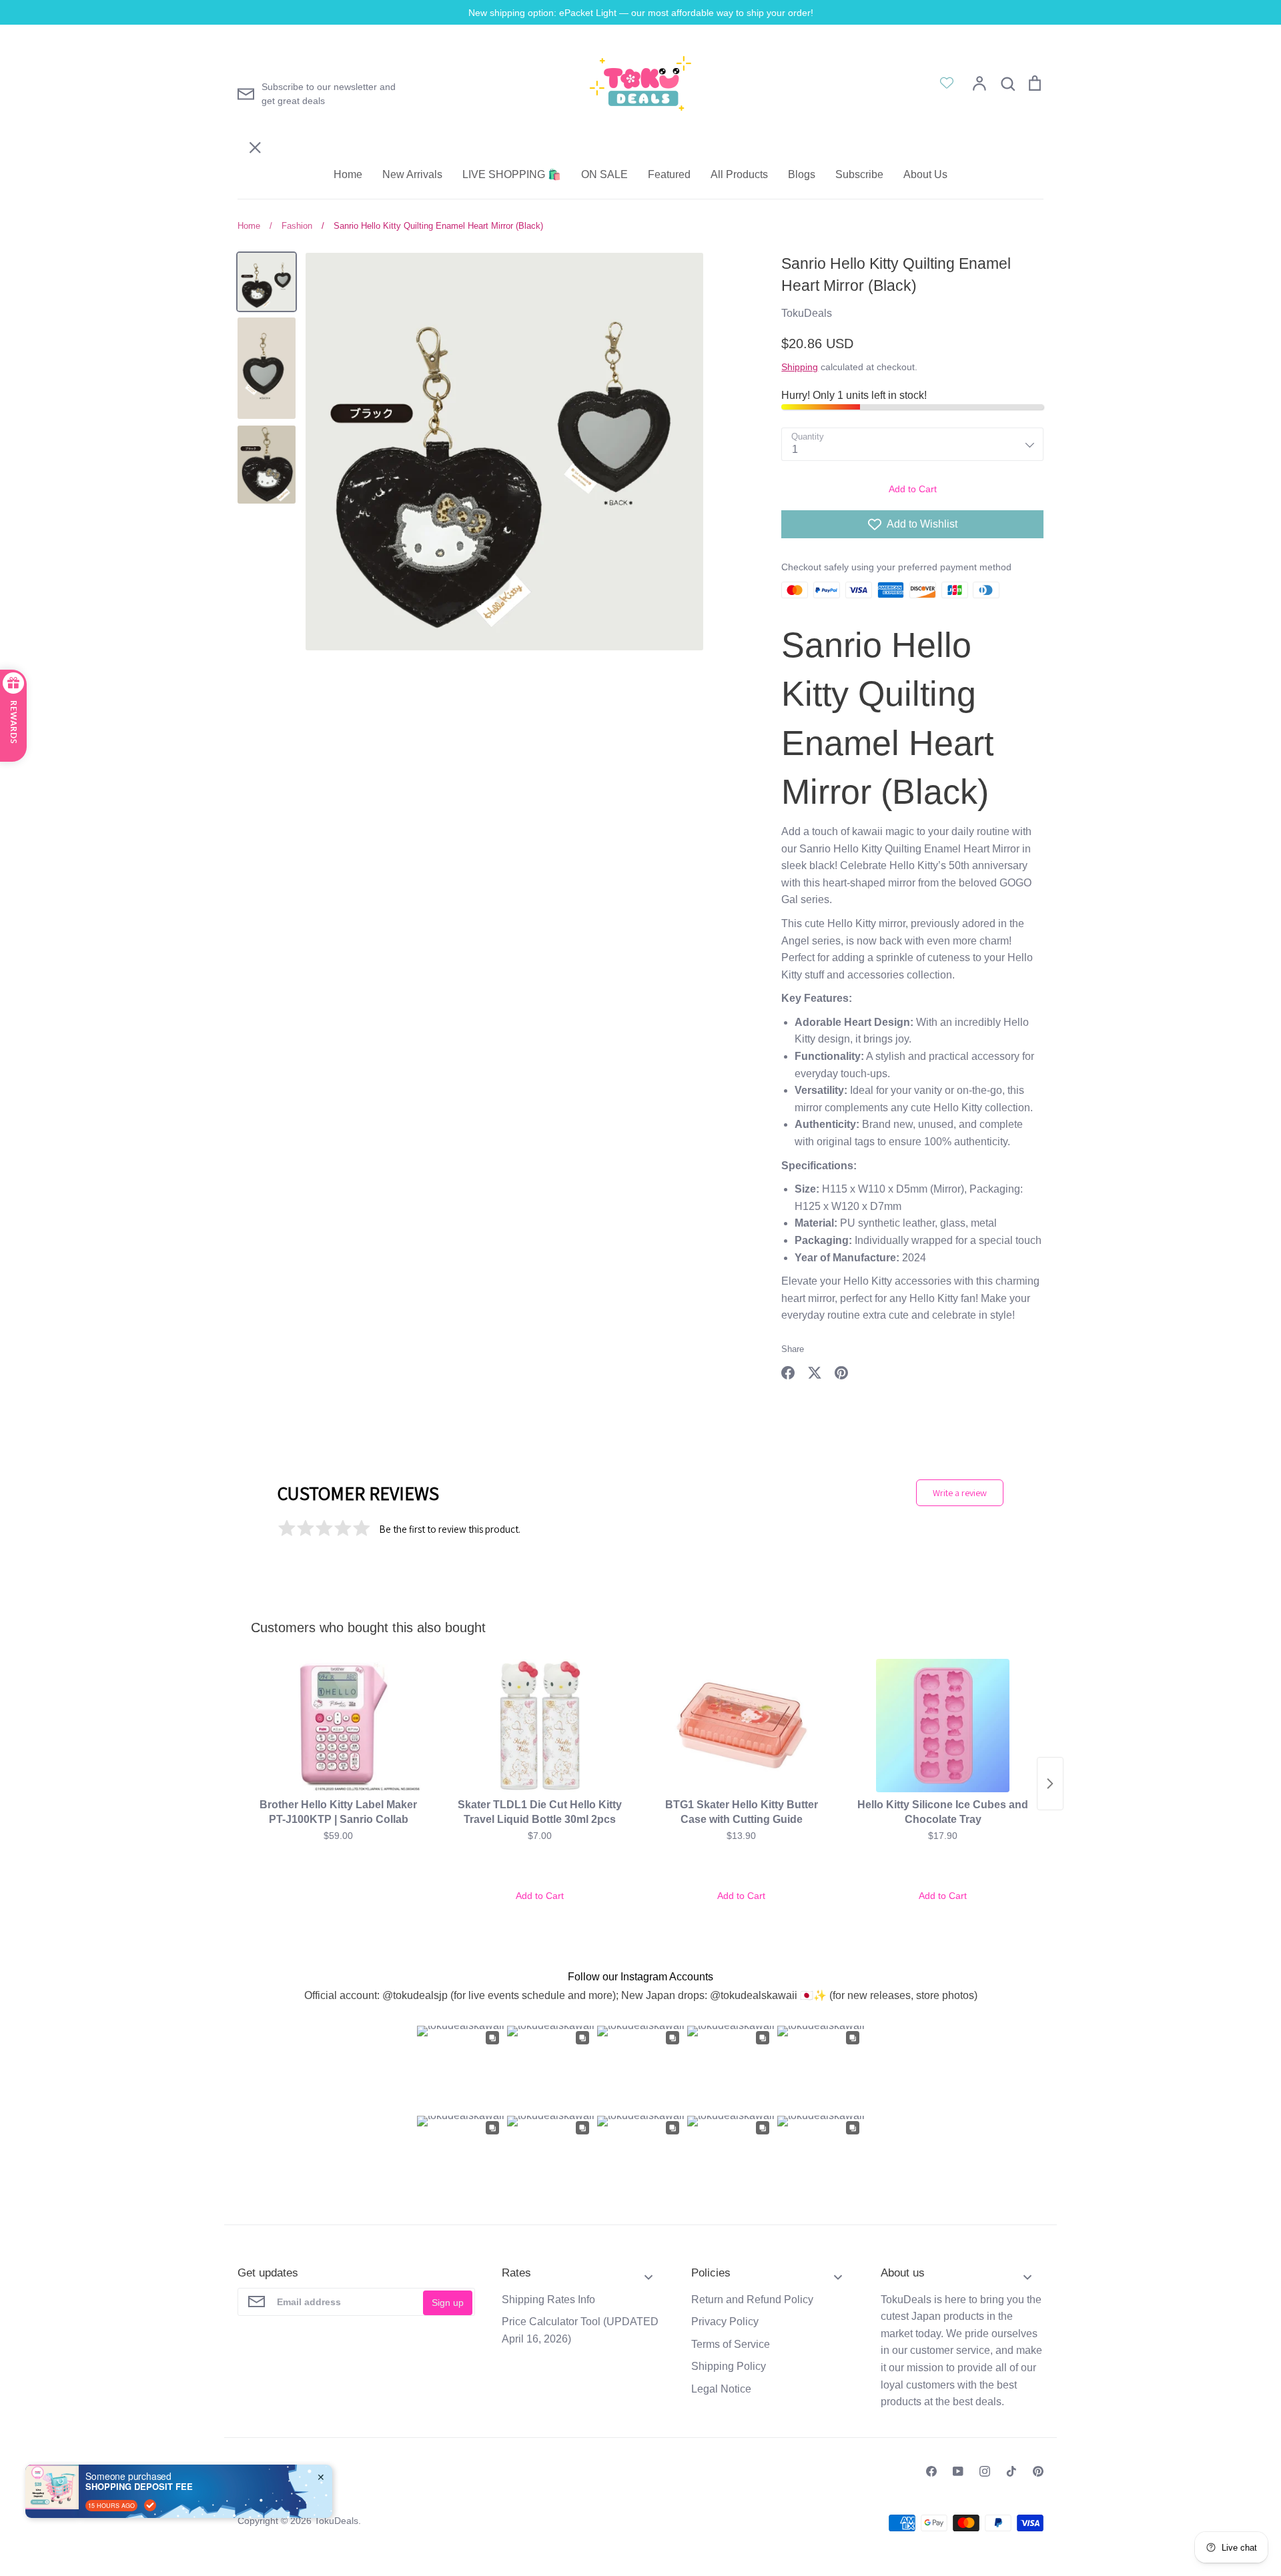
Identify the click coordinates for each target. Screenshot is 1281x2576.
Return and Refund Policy (752, 2300)
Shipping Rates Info (548, 2300)
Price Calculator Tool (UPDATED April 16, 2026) (580, 2330)
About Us (925, 174)
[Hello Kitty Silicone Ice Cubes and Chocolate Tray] (943, 1726)
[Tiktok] (1011, 2471)
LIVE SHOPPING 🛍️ (512, 174)
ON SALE (604, 174)
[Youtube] (958, 2471)
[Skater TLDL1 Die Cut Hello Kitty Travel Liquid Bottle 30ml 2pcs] (540, 1726)
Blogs (802, 174)
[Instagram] (985, 2471)
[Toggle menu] (246, 69)
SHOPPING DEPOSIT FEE (139, 2487)
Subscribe (859, 174)
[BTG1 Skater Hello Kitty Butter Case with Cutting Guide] (741, 1726)
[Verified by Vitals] (150, 2505)
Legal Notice (721, 2389)
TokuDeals (807, 313)
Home (348, 174)
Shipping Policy (729, 2366)
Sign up (448, 2303)
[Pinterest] (1038, 2471)
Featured (669, 174)
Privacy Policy (725, 2322)
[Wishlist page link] (947, 83)
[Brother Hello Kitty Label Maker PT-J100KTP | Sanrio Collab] (338, 1726)
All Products (739, 174)
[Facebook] (931, 2471)
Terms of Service (731, 2344)
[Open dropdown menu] (649, 2273)
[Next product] (1050, 1784)
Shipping (800, 367)
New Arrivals (412, 174)
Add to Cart (913, 489)
